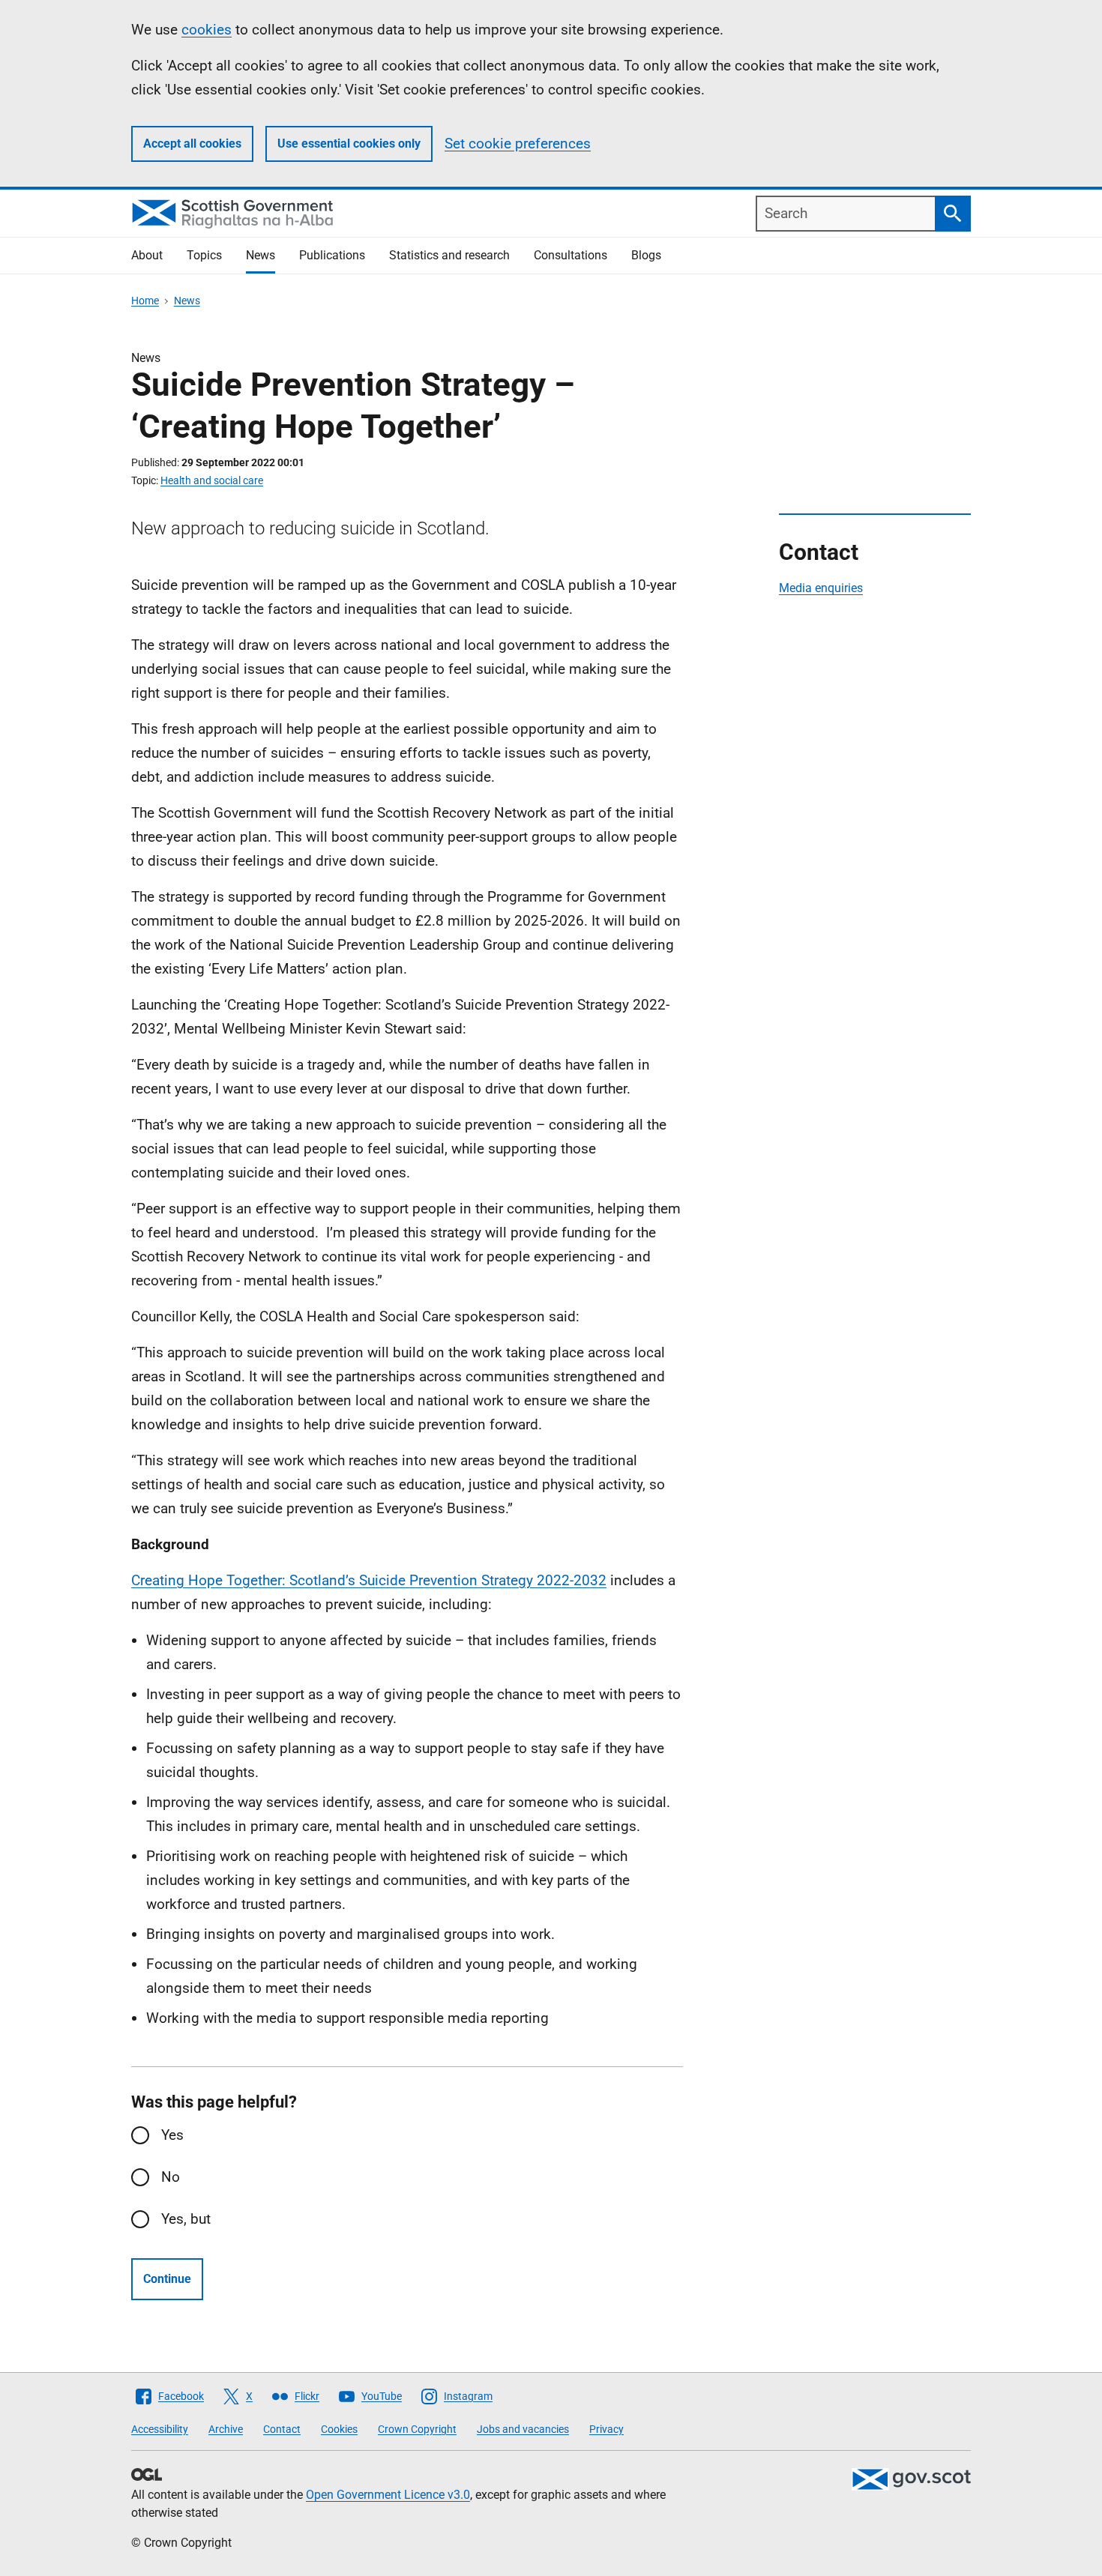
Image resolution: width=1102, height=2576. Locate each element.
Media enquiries (821, 588)
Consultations (570, 255)
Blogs (646, 255)
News (261, 255)
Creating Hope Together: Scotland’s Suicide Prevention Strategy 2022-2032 (369, 1580)
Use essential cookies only (349, 144)
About (147, 255)
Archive (226, 2429)
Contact (282, 2429)
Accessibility (160, 2429)
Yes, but (186, 2219)
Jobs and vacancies (523, 2429)
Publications (332, 255)
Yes (172, 2135)
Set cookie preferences (518, 144)
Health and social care (212, 480)
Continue (167, 2279)
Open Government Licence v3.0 (388, 2495)
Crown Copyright (417, 2429)
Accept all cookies (192, 144)
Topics (204, 255)
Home (145, 301)
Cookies (339, 2429)
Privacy (606, 2429)
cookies (207, 30)
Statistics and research (449, 255)
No (171, 2177)
